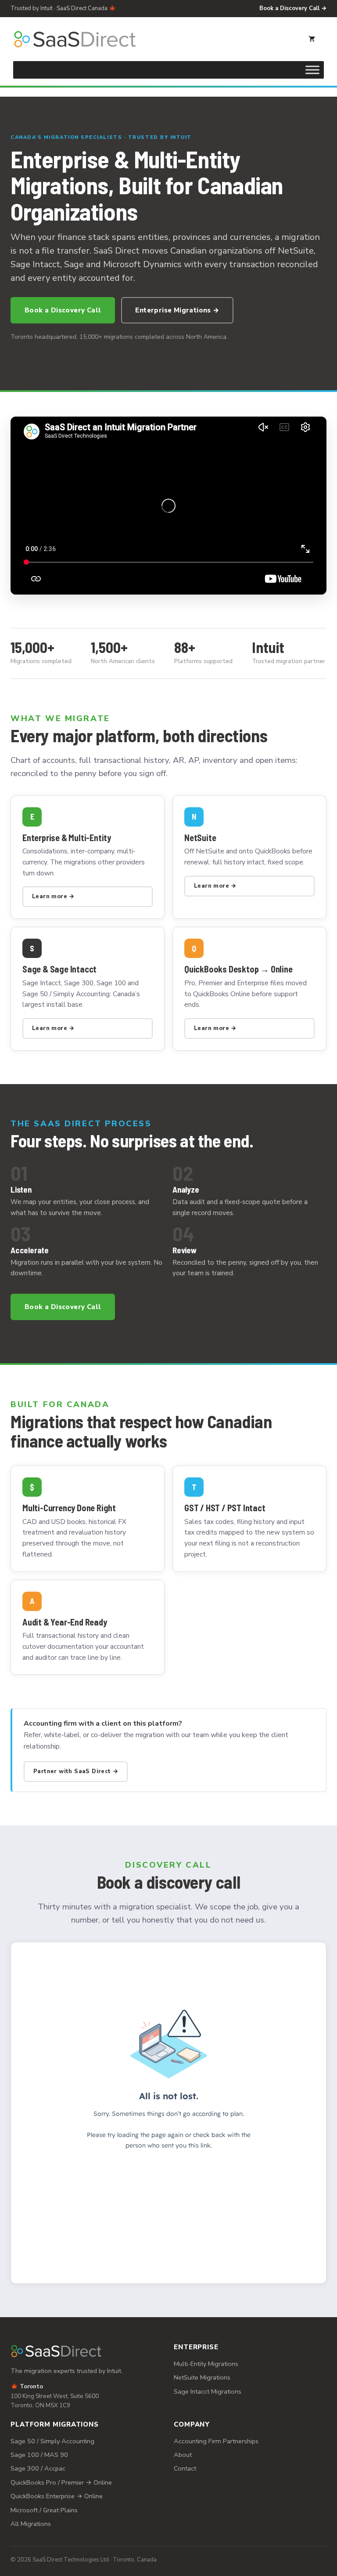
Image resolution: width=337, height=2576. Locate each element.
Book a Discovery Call (63, 310)
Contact (185, 2468)
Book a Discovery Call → (293, 8)
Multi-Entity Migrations (206, 2364)
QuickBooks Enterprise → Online (57, 2496)
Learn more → (53, 896)
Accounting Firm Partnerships (216, 2441)
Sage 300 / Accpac (38, 2468)
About (183, 2455)
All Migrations (31, 2524)
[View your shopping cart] (312, 39)
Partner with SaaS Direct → (76, 1771)
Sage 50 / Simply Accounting (52, 2441)
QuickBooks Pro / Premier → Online (61, 2482)
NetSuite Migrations (202, 2377)
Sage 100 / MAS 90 (39, 2455)
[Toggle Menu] (312, 70)
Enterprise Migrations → (177, 310)
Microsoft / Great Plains (44, 2510)
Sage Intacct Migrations (208, 2391)
